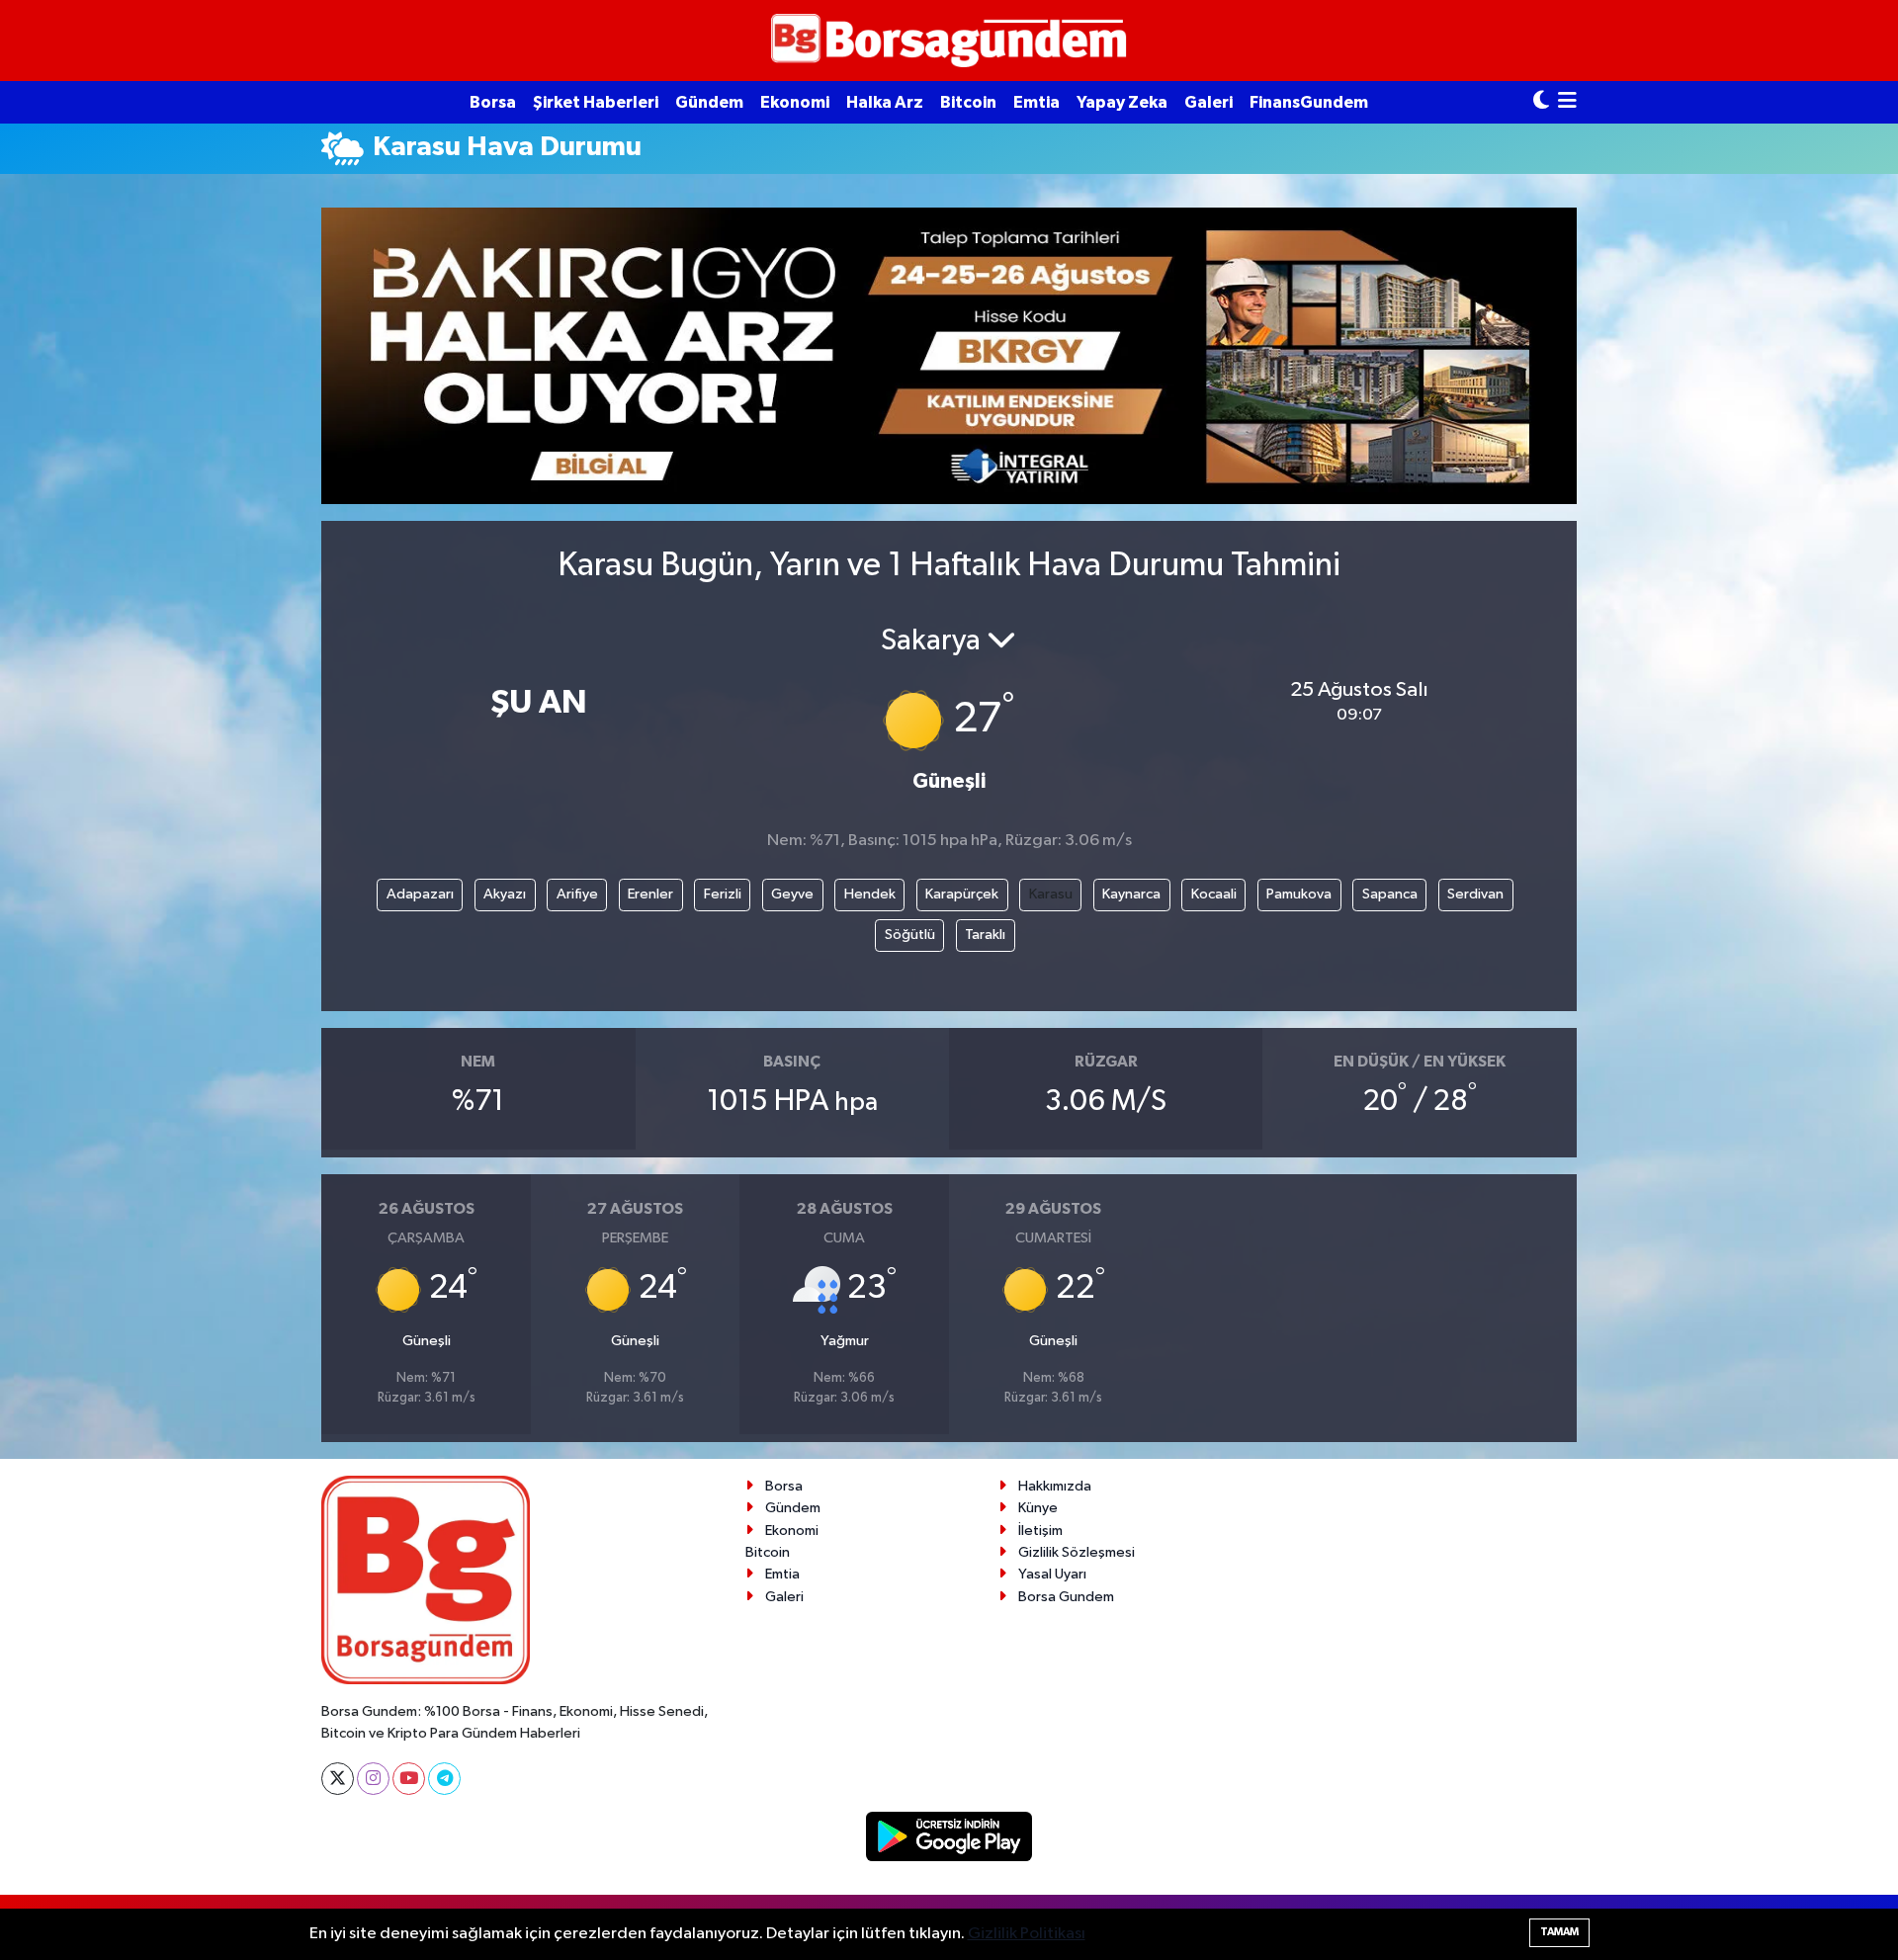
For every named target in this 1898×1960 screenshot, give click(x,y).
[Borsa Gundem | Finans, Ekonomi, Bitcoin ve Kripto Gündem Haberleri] (949, 41)
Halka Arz (885, 102)
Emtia (1036, 102)
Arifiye (577, 894)
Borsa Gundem (1066, 1597)
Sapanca (1390, 894)
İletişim (1040, 1531)
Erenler (650, 894)
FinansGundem (1309, 102)
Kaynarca (1131, 894)
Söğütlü (910, 935)
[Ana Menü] (1567, 102)
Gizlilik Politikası (1027, 1934)
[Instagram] (373, 1779)
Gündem (709, 102)
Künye (1038, 1508)
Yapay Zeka (1122, 102)
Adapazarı (420, 894)
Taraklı (985, 935)
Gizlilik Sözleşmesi (1077, 1552)
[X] (338, 1779)
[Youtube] (409, 1779)
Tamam (1559, 1932)
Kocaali (1214, 894)
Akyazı (505, 894)
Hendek (870, 894)
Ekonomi (795, 102)
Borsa (493, 102)
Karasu (1051, 894)
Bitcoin (968, 102)
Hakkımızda (1055, 1486)
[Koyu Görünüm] (1541, 102)
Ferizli (723, 894)
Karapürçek (962, 894)
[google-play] (949, 1836)
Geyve (792, 894)
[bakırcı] (949, 355)
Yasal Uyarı (1052, 1574)
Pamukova (1299, 894)
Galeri (1208, 102)
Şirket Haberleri (596, 102)
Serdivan (1475, 894)
